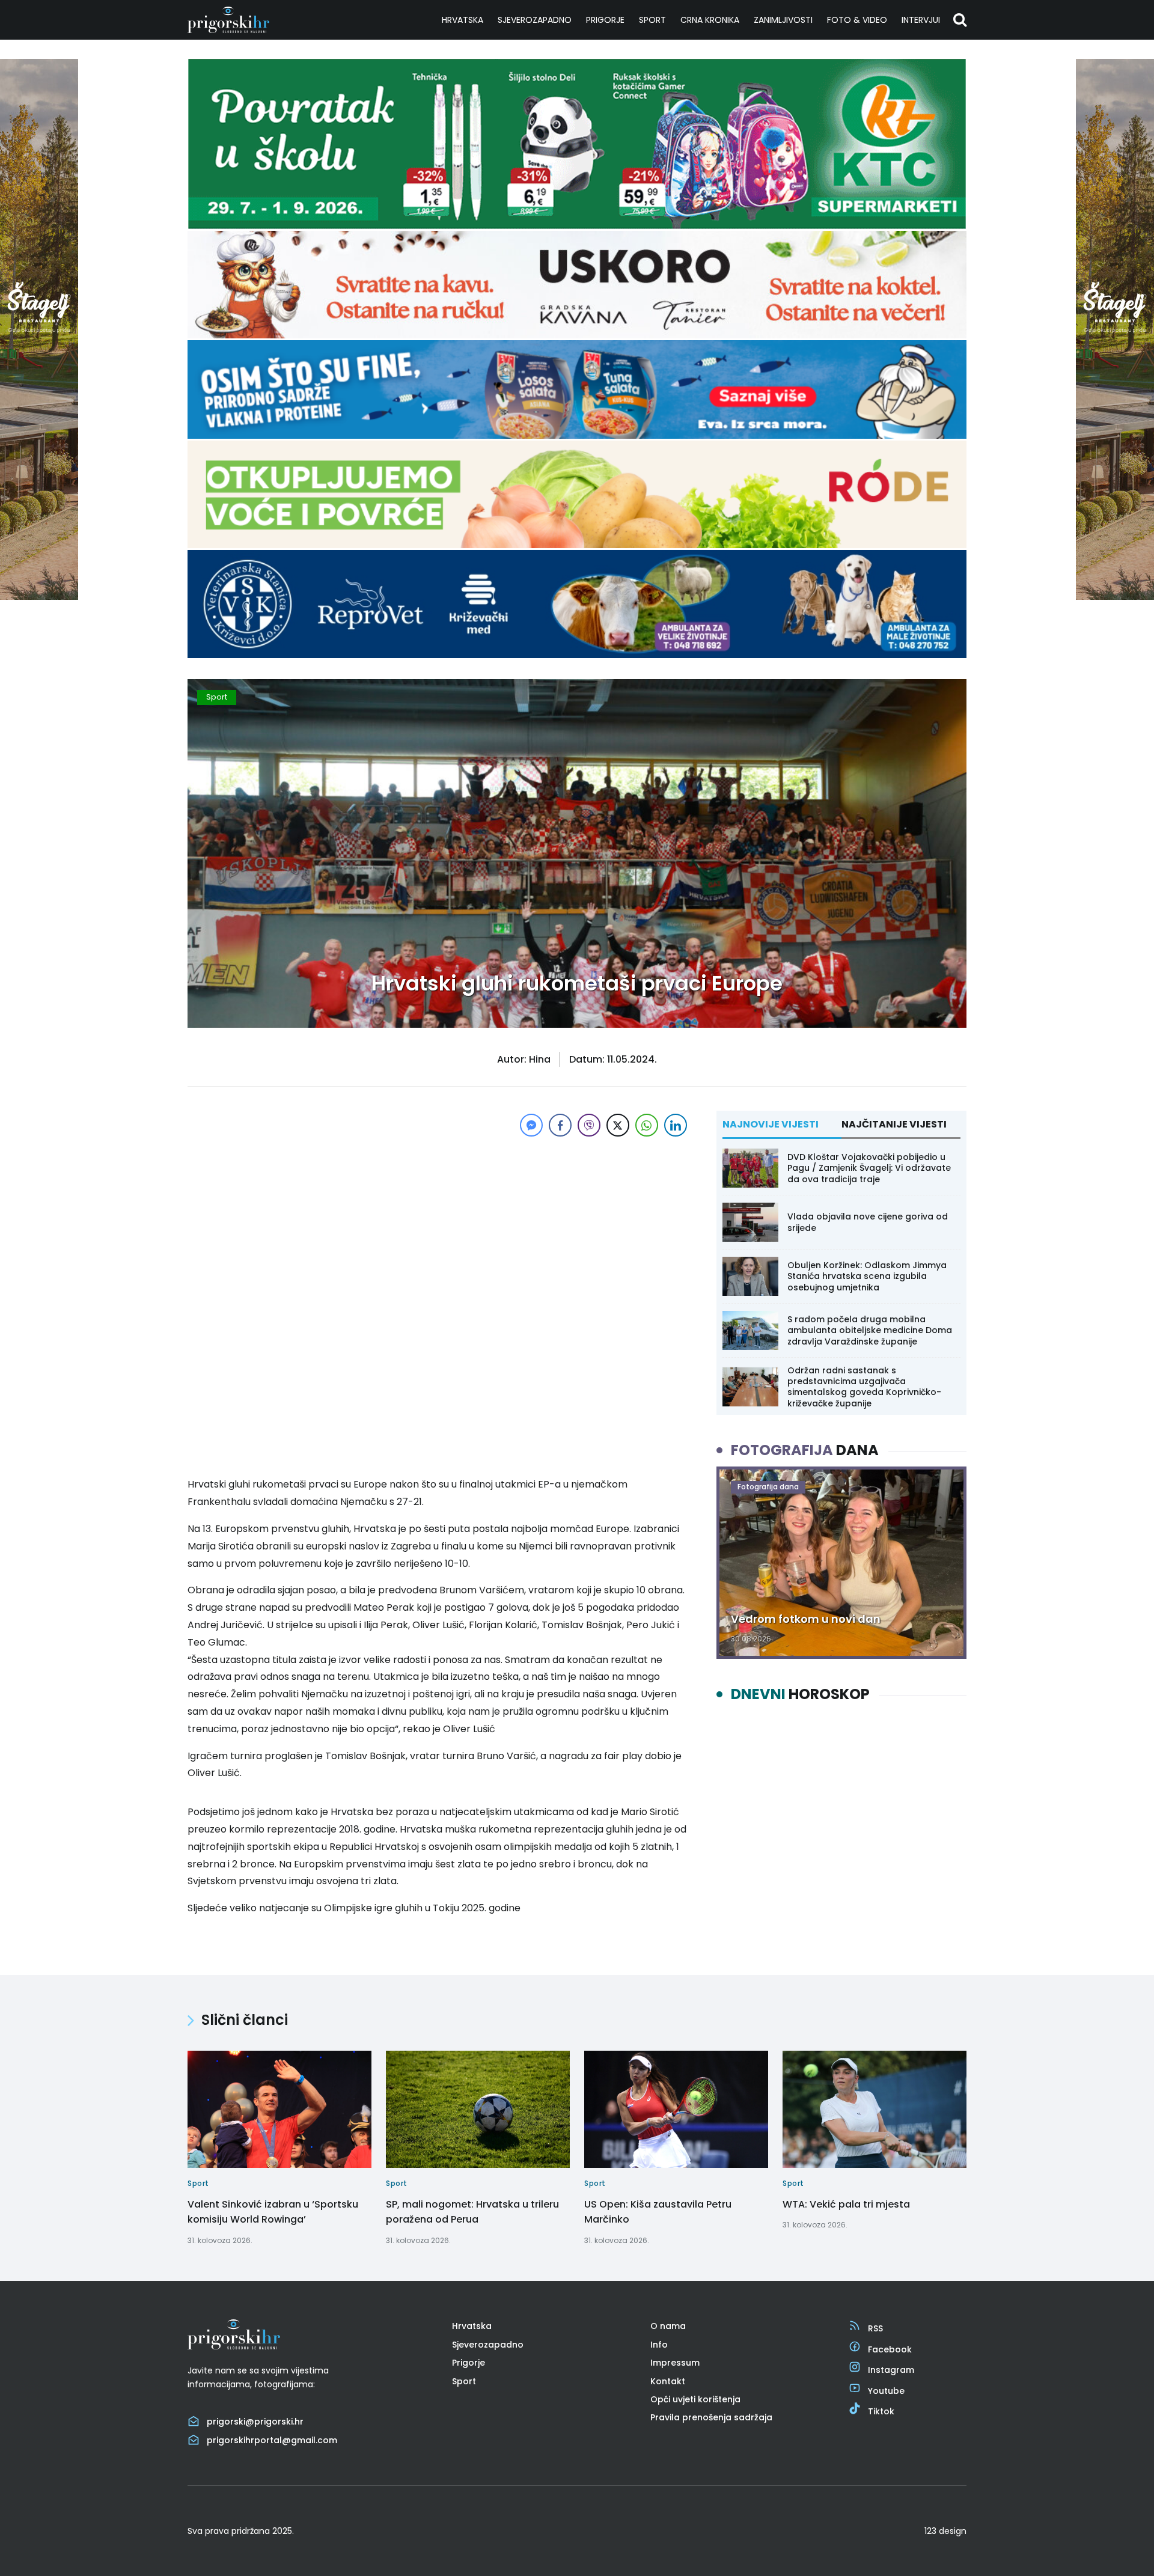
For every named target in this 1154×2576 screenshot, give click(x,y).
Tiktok (881, 2411)
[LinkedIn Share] (676, 1125)
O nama (668, 2326)
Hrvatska (463, 20)
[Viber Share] (589, 1125)
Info (659, 2345)
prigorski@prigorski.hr (255, 2422)
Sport (652, 20)
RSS (875, 2328)
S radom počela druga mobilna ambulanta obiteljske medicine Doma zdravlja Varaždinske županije (870, 1330)
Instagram (891, 2370)
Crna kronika (710, 20)
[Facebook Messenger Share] (531, 1125)
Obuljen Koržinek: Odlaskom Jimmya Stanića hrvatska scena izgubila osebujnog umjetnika (867, 1276)
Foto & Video (857, 20)
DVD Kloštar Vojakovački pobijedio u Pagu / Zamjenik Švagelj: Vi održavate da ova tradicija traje (869, 1168)
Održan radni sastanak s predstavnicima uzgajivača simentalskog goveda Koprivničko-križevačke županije (864, 1387)
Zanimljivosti (783, 20)
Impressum (675, 2363)
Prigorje (605, 20)
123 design (945, 2531)
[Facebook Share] (560, 1125)
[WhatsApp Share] (647, 1125)
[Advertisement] (439, 1224)
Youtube (886, 2391)
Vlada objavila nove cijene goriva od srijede (868, 1222)
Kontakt (668, 2381)
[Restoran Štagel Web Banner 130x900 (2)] (39, 597)
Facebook (890, 2349)
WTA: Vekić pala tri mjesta (846, 2204)
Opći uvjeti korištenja (695, 2399)
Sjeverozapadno (535, 20)
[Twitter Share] (618, 1125)
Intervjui (921, 20)
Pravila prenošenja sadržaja (711, 2417)
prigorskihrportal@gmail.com (272, 2440)
